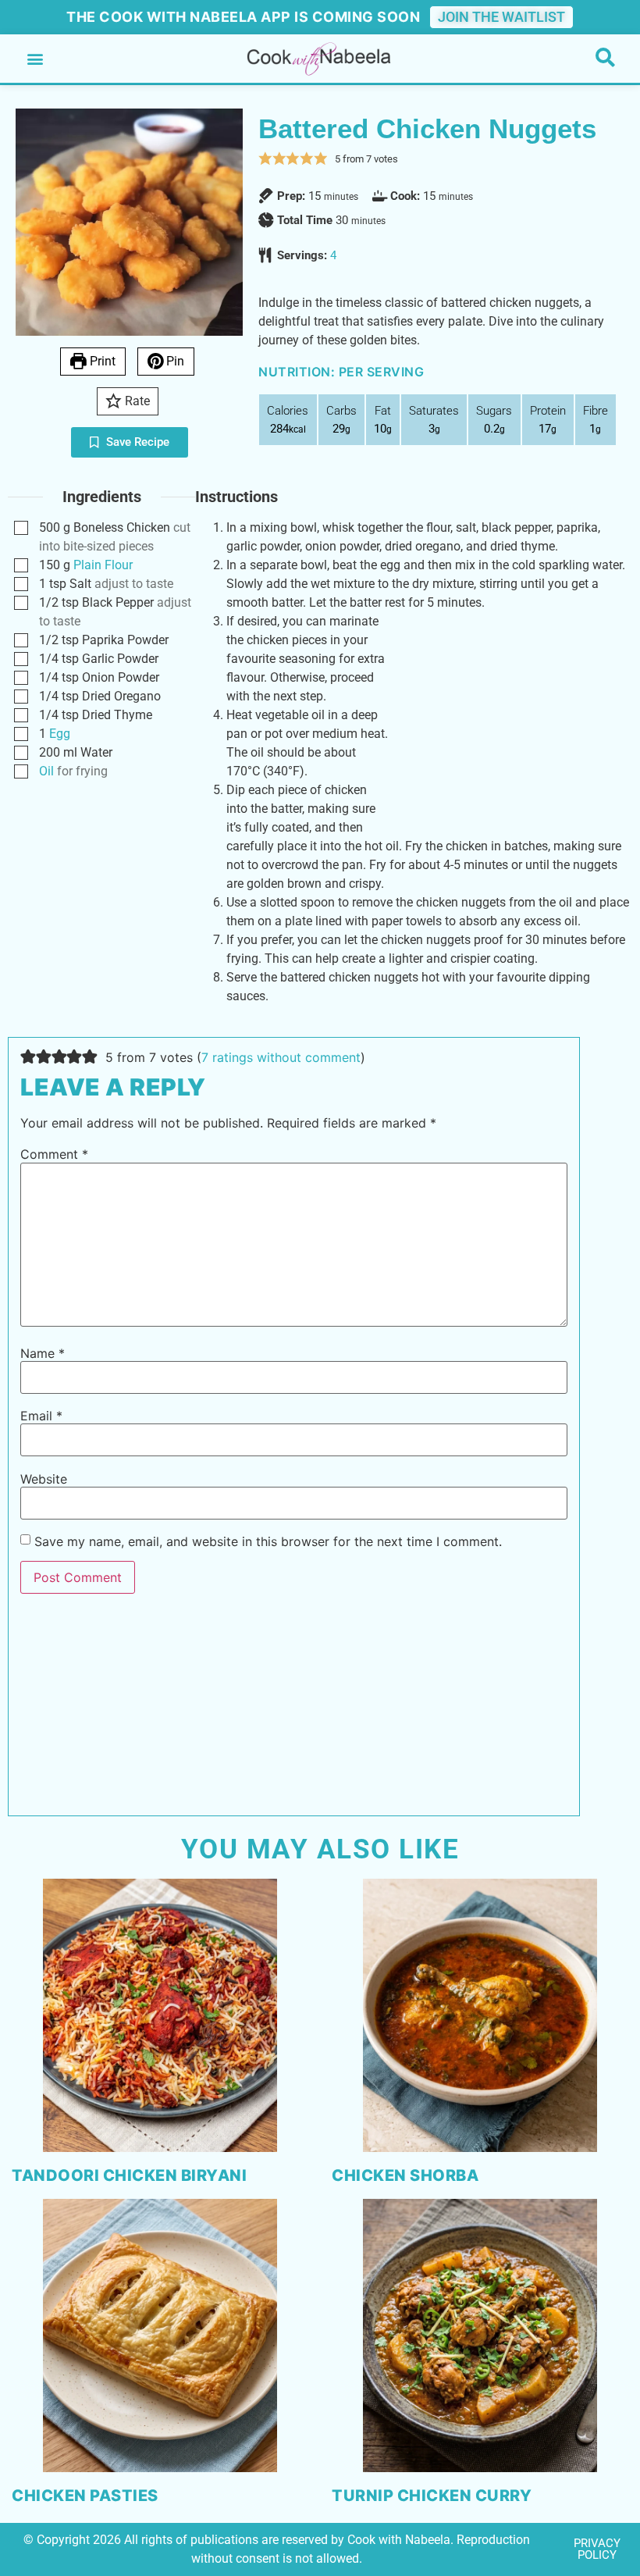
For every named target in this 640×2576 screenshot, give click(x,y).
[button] (35, 59)
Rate (136, 401)
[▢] (24, 528)
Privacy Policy (597, 2549)
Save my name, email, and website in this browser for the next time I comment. (268, 1541)
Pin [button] (174, 361)
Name (43, 1353)
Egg (60, 734)
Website (44, 1479)
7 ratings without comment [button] (281, 1057)
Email (41, 1416)
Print (101, 361)
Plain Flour (103, 565)
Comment (54, 1154)
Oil (46, 771)
